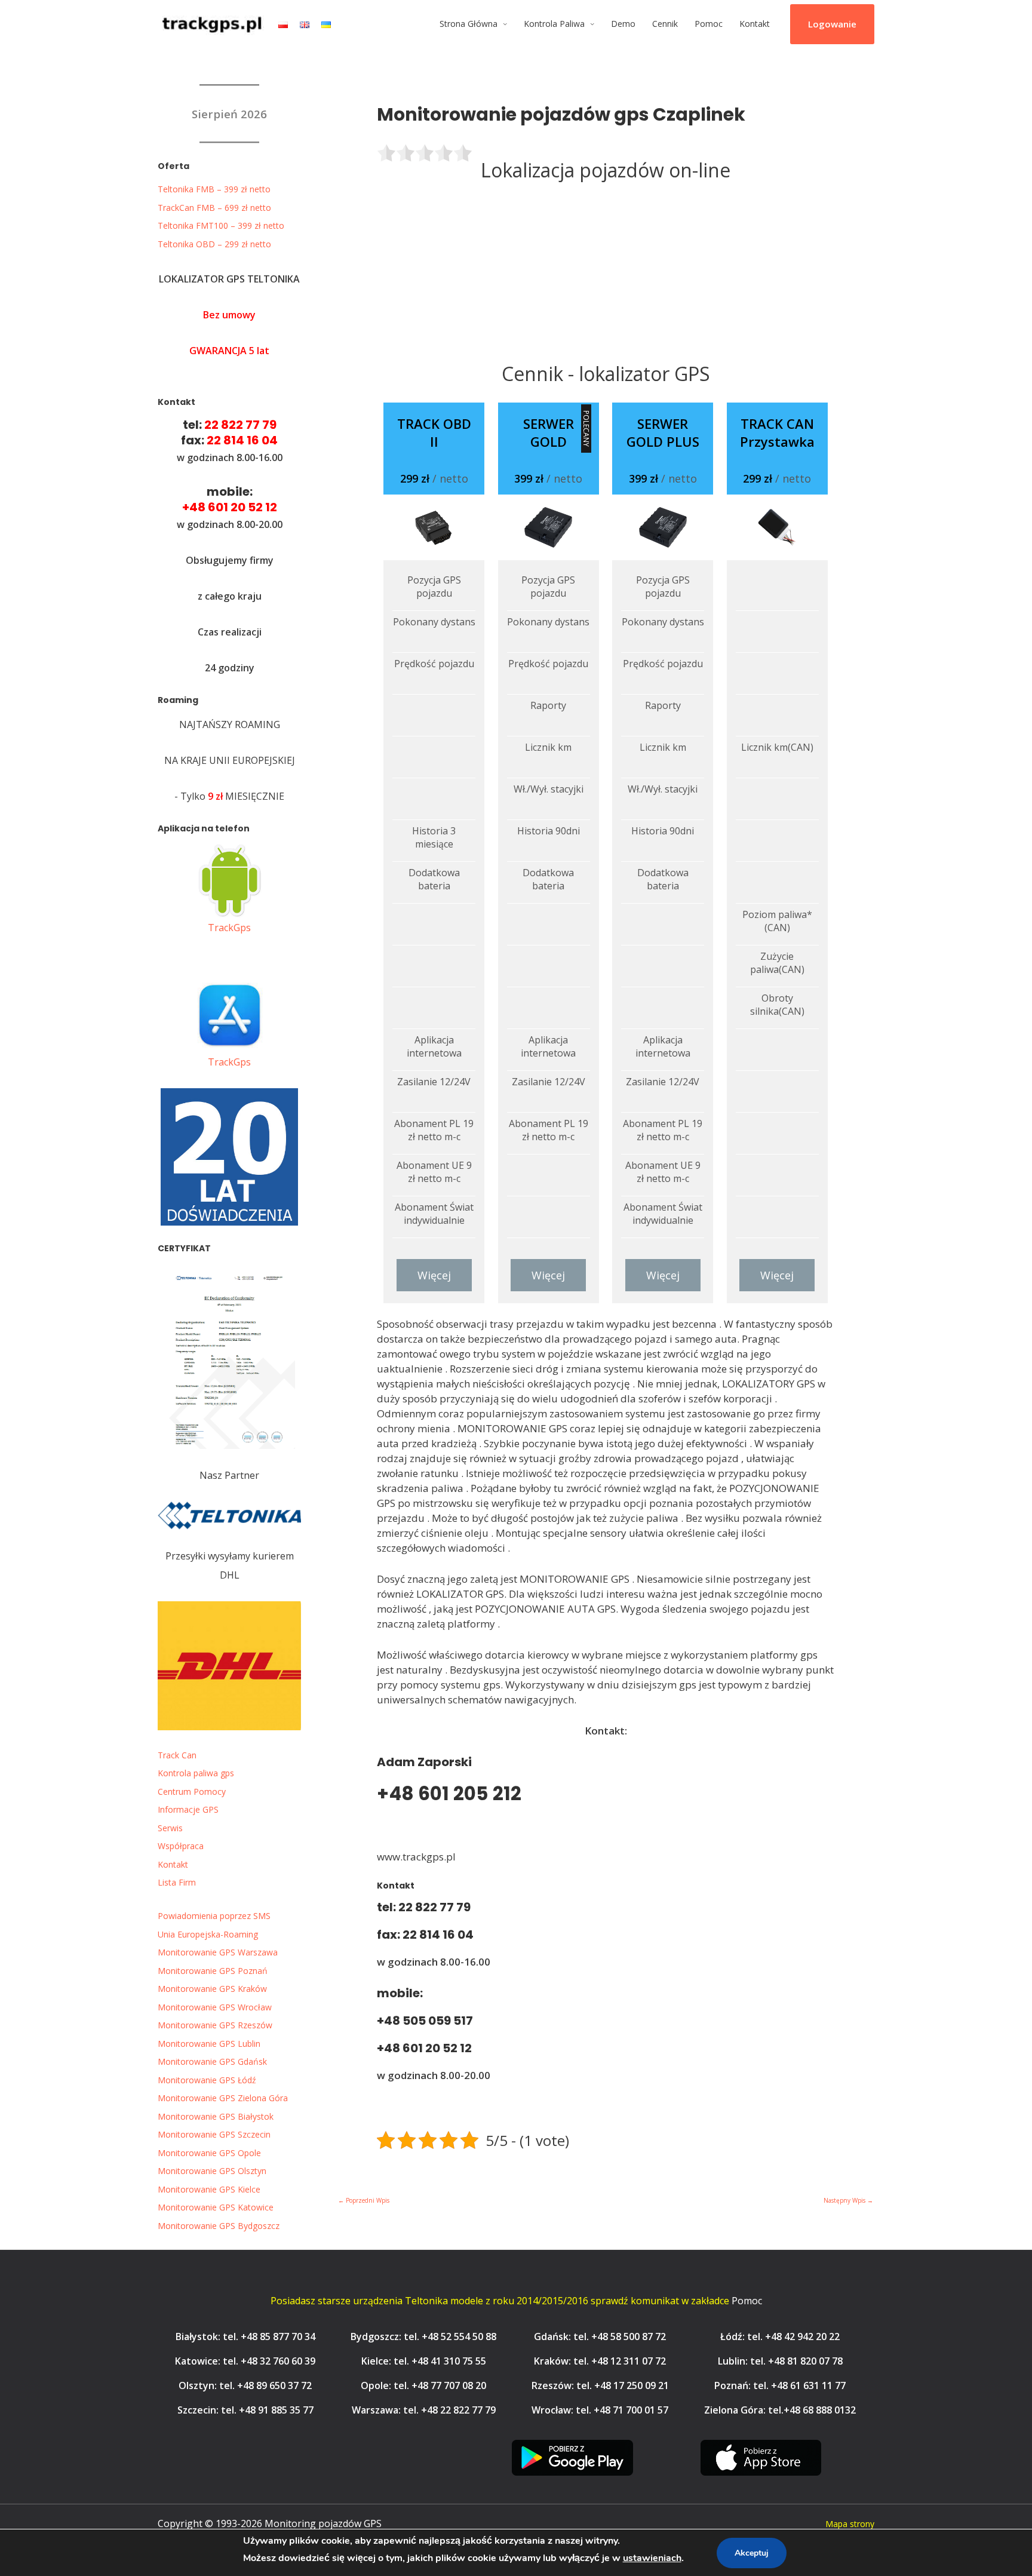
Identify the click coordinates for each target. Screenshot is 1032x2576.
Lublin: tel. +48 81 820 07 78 (780, 2361)
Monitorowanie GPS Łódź (207, 2080)
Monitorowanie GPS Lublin (209, 2044)
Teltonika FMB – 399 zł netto (214, 189)
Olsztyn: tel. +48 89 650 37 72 (245, 2385)
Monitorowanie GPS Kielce (209, 2189)
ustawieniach (652, 2558)
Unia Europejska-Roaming (208, 1934)
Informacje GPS (188, 1809)
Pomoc (709, 24)
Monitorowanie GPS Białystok (216, 2116)
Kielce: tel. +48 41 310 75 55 (424, 2361)
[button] (832, 24)
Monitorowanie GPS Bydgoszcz (219, 2226)
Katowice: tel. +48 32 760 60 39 (245, 2361)
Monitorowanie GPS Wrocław (215, 2007)
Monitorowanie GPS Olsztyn (212, 2171)
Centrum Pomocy (192, 1791)
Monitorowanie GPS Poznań (213, 1971)
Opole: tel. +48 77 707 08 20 (423, 2385)
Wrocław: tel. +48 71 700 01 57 (600, 2410)
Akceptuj (752, 2553)
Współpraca (181, 1846)
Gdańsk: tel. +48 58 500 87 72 (600, 2336)
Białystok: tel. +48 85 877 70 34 (245, 2336)
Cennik (665, 24)
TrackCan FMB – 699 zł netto (214, 208)
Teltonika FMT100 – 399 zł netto (221, 225)
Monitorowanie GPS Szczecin (214, 2134)
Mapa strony (850, 2524)
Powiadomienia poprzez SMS (214, 1916)
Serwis (170, 1828)
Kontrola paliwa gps (196, 1773)
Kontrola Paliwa (554, 24)
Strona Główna (469, 24)
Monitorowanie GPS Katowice (216, 2207)
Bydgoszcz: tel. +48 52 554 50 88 (423, 2336)
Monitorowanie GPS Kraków (212, 1989)
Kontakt (755, 24)
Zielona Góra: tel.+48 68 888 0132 (780, 2410)
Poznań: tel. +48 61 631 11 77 (780, 2385)
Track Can (177, 1755)
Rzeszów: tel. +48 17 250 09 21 (600, 2385)
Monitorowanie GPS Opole (209, 2153)
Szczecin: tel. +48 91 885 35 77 (245, 2410)
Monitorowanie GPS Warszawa (218, 1952)
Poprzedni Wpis (364, 2200)
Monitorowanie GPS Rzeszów (215, 2025)
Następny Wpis (848, 2200)
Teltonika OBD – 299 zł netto (214, 244)
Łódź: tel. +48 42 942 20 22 (780, 2336)
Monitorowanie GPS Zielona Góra (223, 2098)
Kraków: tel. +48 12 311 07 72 (600, 2361)
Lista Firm (177, 1882)
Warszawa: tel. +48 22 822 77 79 (424, 2410)
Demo (623, 24)
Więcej (434, 1275)
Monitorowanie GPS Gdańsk (212, 2061)
